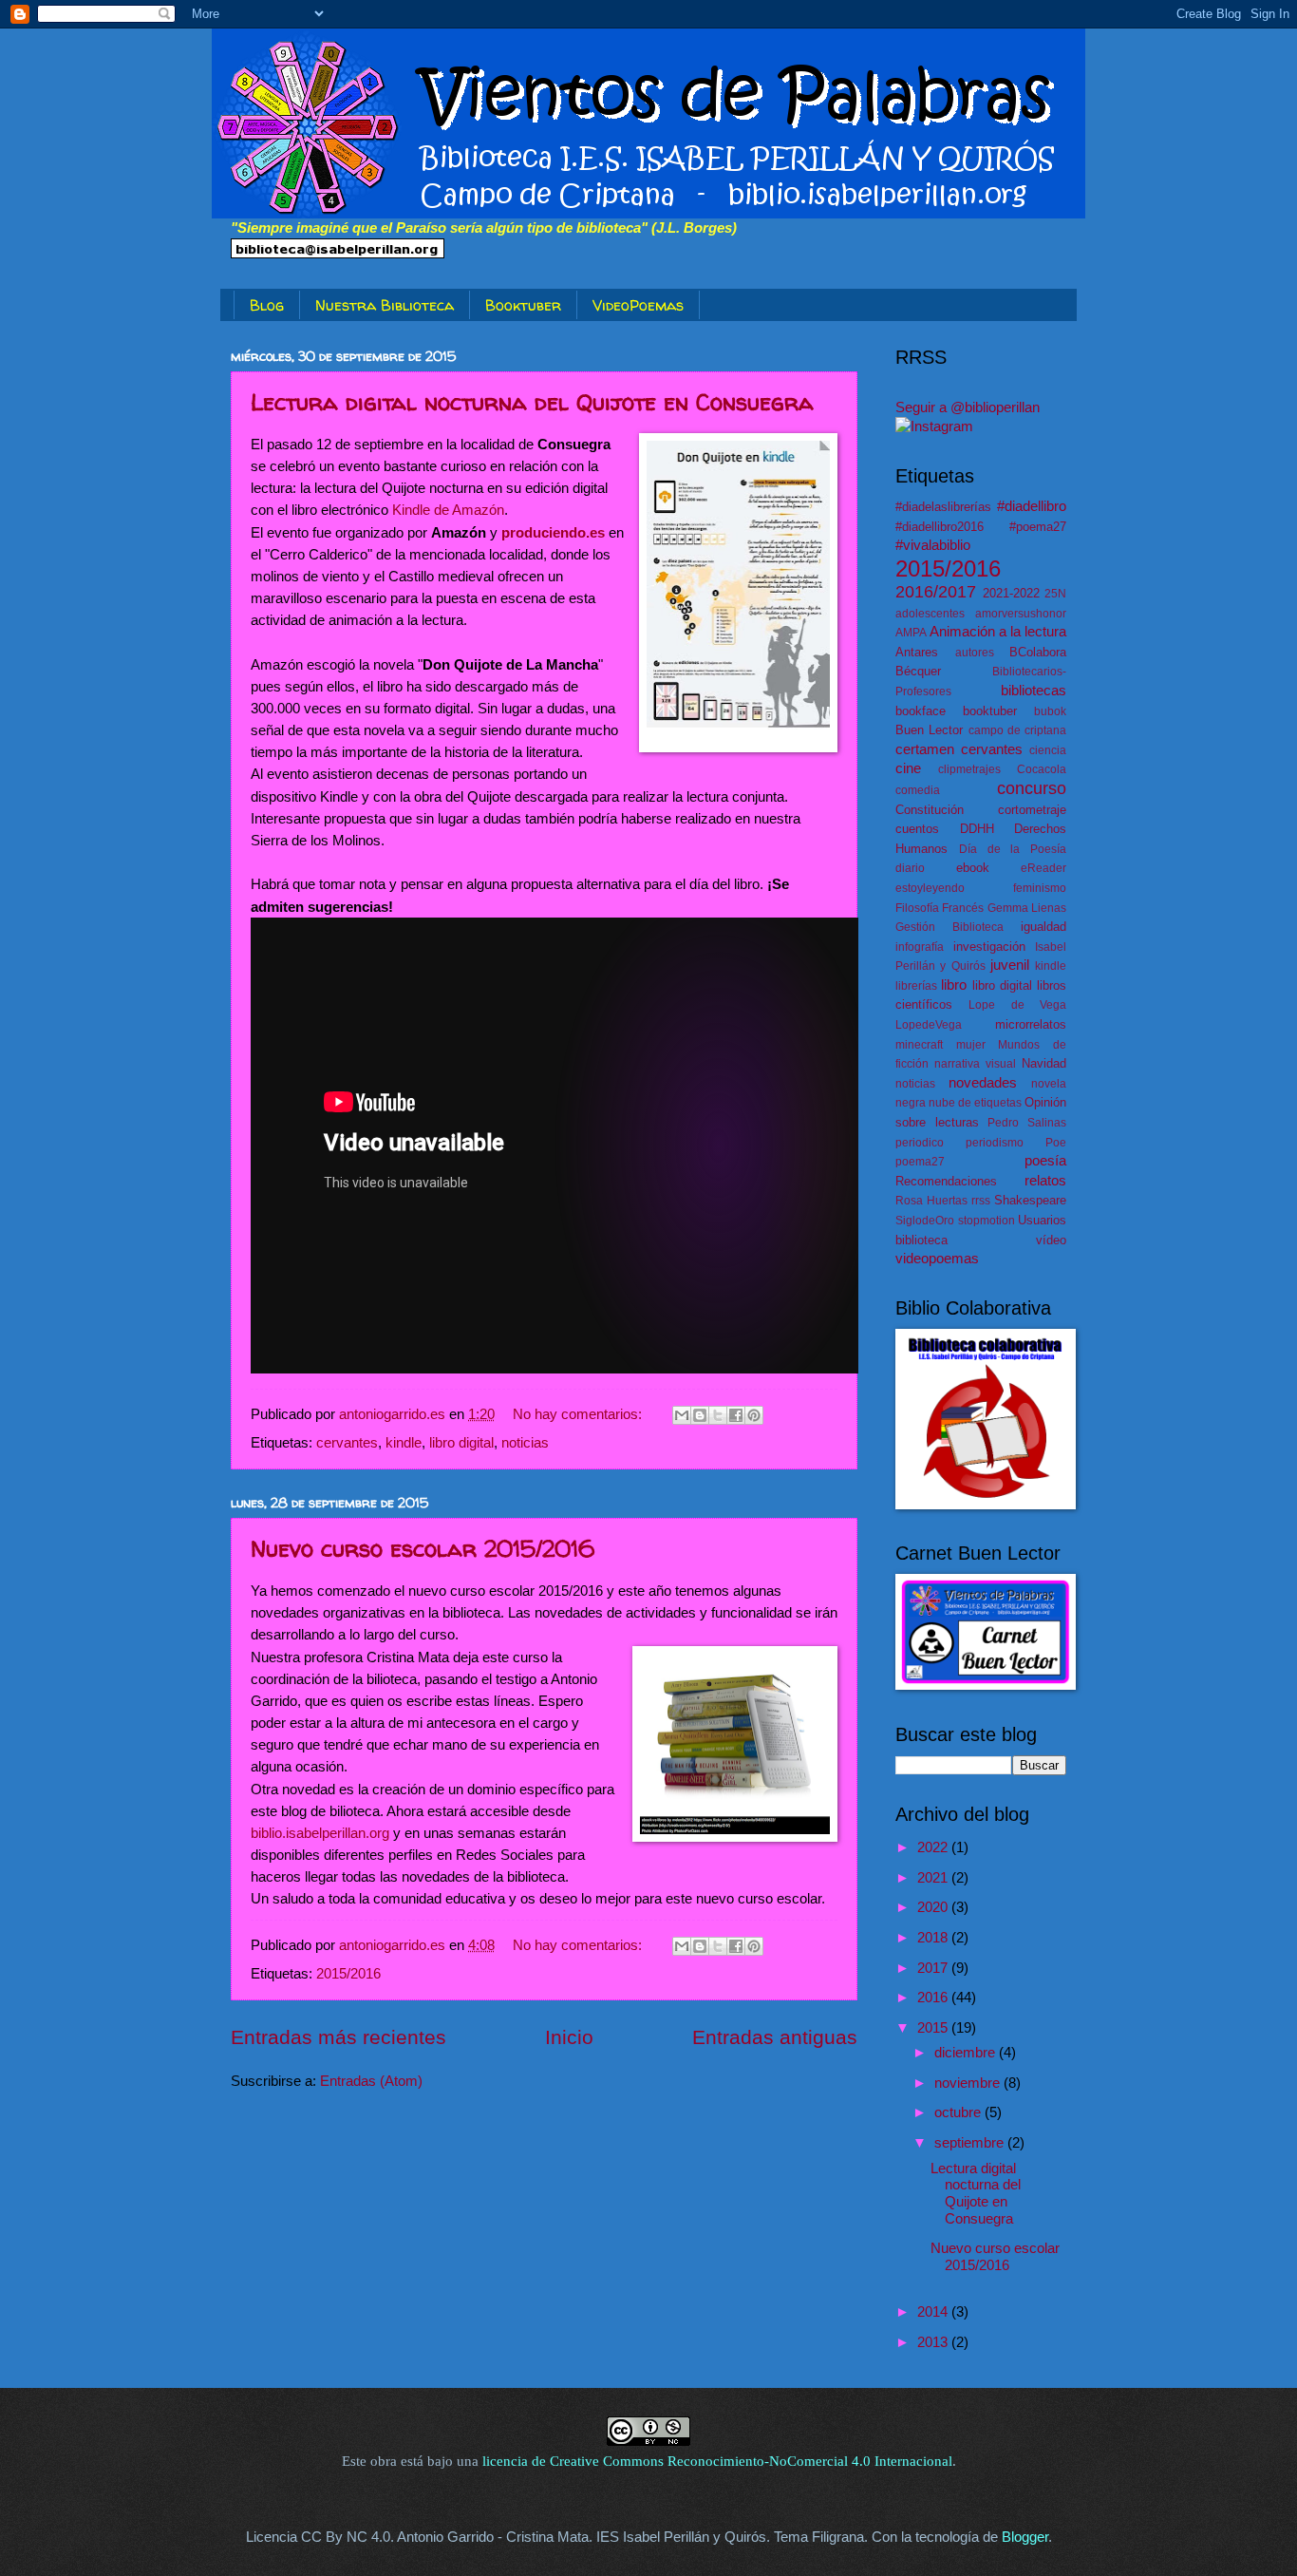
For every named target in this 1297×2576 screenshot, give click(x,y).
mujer (971, 1044)
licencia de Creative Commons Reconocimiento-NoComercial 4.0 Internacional (717, 2461)
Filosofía (917, 908)
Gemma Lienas (1027, 908)
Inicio (569, 2037)
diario (910, 868)
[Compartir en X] (718, 1415)
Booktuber (523, 305)
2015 (934, 2028)
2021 (934, 1878)
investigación (989, 947)
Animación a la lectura (998, 632)
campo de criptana (1018, 730)
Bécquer (918, 671)
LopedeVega (929, 1024)
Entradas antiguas (775, 2037)
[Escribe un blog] (700, 1415)
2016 (934, 1998)
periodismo (995, 1142)
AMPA (911, 632)
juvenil (1010, 965)
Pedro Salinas (1027, 1122)
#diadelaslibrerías (943, 507)
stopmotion (987, 1220)
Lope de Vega (1017, 1004)
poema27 (920, 1161)
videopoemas (937, 1259)
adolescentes (930, 613)
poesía (1045, 1161)
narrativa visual (975, 1063)
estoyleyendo (930, 888)
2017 (934, 1968)
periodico (920, 1142)
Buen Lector (929, 730)
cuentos (917, 829)
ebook (973, 868)
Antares (917, 652)
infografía (920, 947)
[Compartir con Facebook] (736, 1415)
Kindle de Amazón (448, 510)
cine (908, 768)
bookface (921, 711)
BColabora (1038, 652)
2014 (934, 2312)
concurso (1032, 788)
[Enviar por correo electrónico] (682, 1415)
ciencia (1048, 750)
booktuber (990, 711)
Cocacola (1042, 769)
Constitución (930, 810)
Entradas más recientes (338, 2037)
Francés (963, 908)
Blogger (1025, 2537)
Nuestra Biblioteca (385, 305)
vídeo (1051, 1240)
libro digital (461, 1443)
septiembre (971, 2143)
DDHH (977, 829)
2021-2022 (1011, 593)
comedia (918, 790)
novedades (983, 1083)
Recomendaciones (946, 1181)
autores (975, 652)
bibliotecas (1034, 691)
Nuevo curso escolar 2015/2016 (423, 1549)
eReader (1043, 868)
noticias (525, 1443)
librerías (916, 985)
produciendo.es (553, 532)
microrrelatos (1031, 1024)
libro (954, 985)
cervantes (347, 1443)
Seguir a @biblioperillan (968, 407)
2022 (934, 1847)
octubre (959, 2112)
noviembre (969, 2083)
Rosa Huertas (931, 1200)
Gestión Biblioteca (949, 927)
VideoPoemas (638, 305)
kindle (404, 1443)
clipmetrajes (969, 769)
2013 (934, 2342)
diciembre (967, 2053)
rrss (981, 1200)
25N (1055, 593)
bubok (1050, 711)
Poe (1056, 1142)
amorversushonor (1021, 613)
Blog (267, 305)
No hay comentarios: (579, 1414)
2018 (934, 1938)
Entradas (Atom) (371, 2081)
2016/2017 (936, 592)
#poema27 (1038, 527)
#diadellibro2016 (940, 527)
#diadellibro (1032, 506)
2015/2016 (348, 1974)
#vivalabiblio (933, 545)
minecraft (919, 1044)
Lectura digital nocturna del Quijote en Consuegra (532, 402)
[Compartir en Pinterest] (754, 1415)
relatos (1045, 1181)
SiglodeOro (925, 1220)
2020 (934, 1907)
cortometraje (1032, 810)
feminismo (1040, 888)
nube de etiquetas (975, 1102)
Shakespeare (1030, 1200)
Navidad (1044, 1063)
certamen (925, 749)
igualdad (1043, 927)
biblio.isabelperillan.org (320, 1833)
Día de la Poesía (1013, 849)
